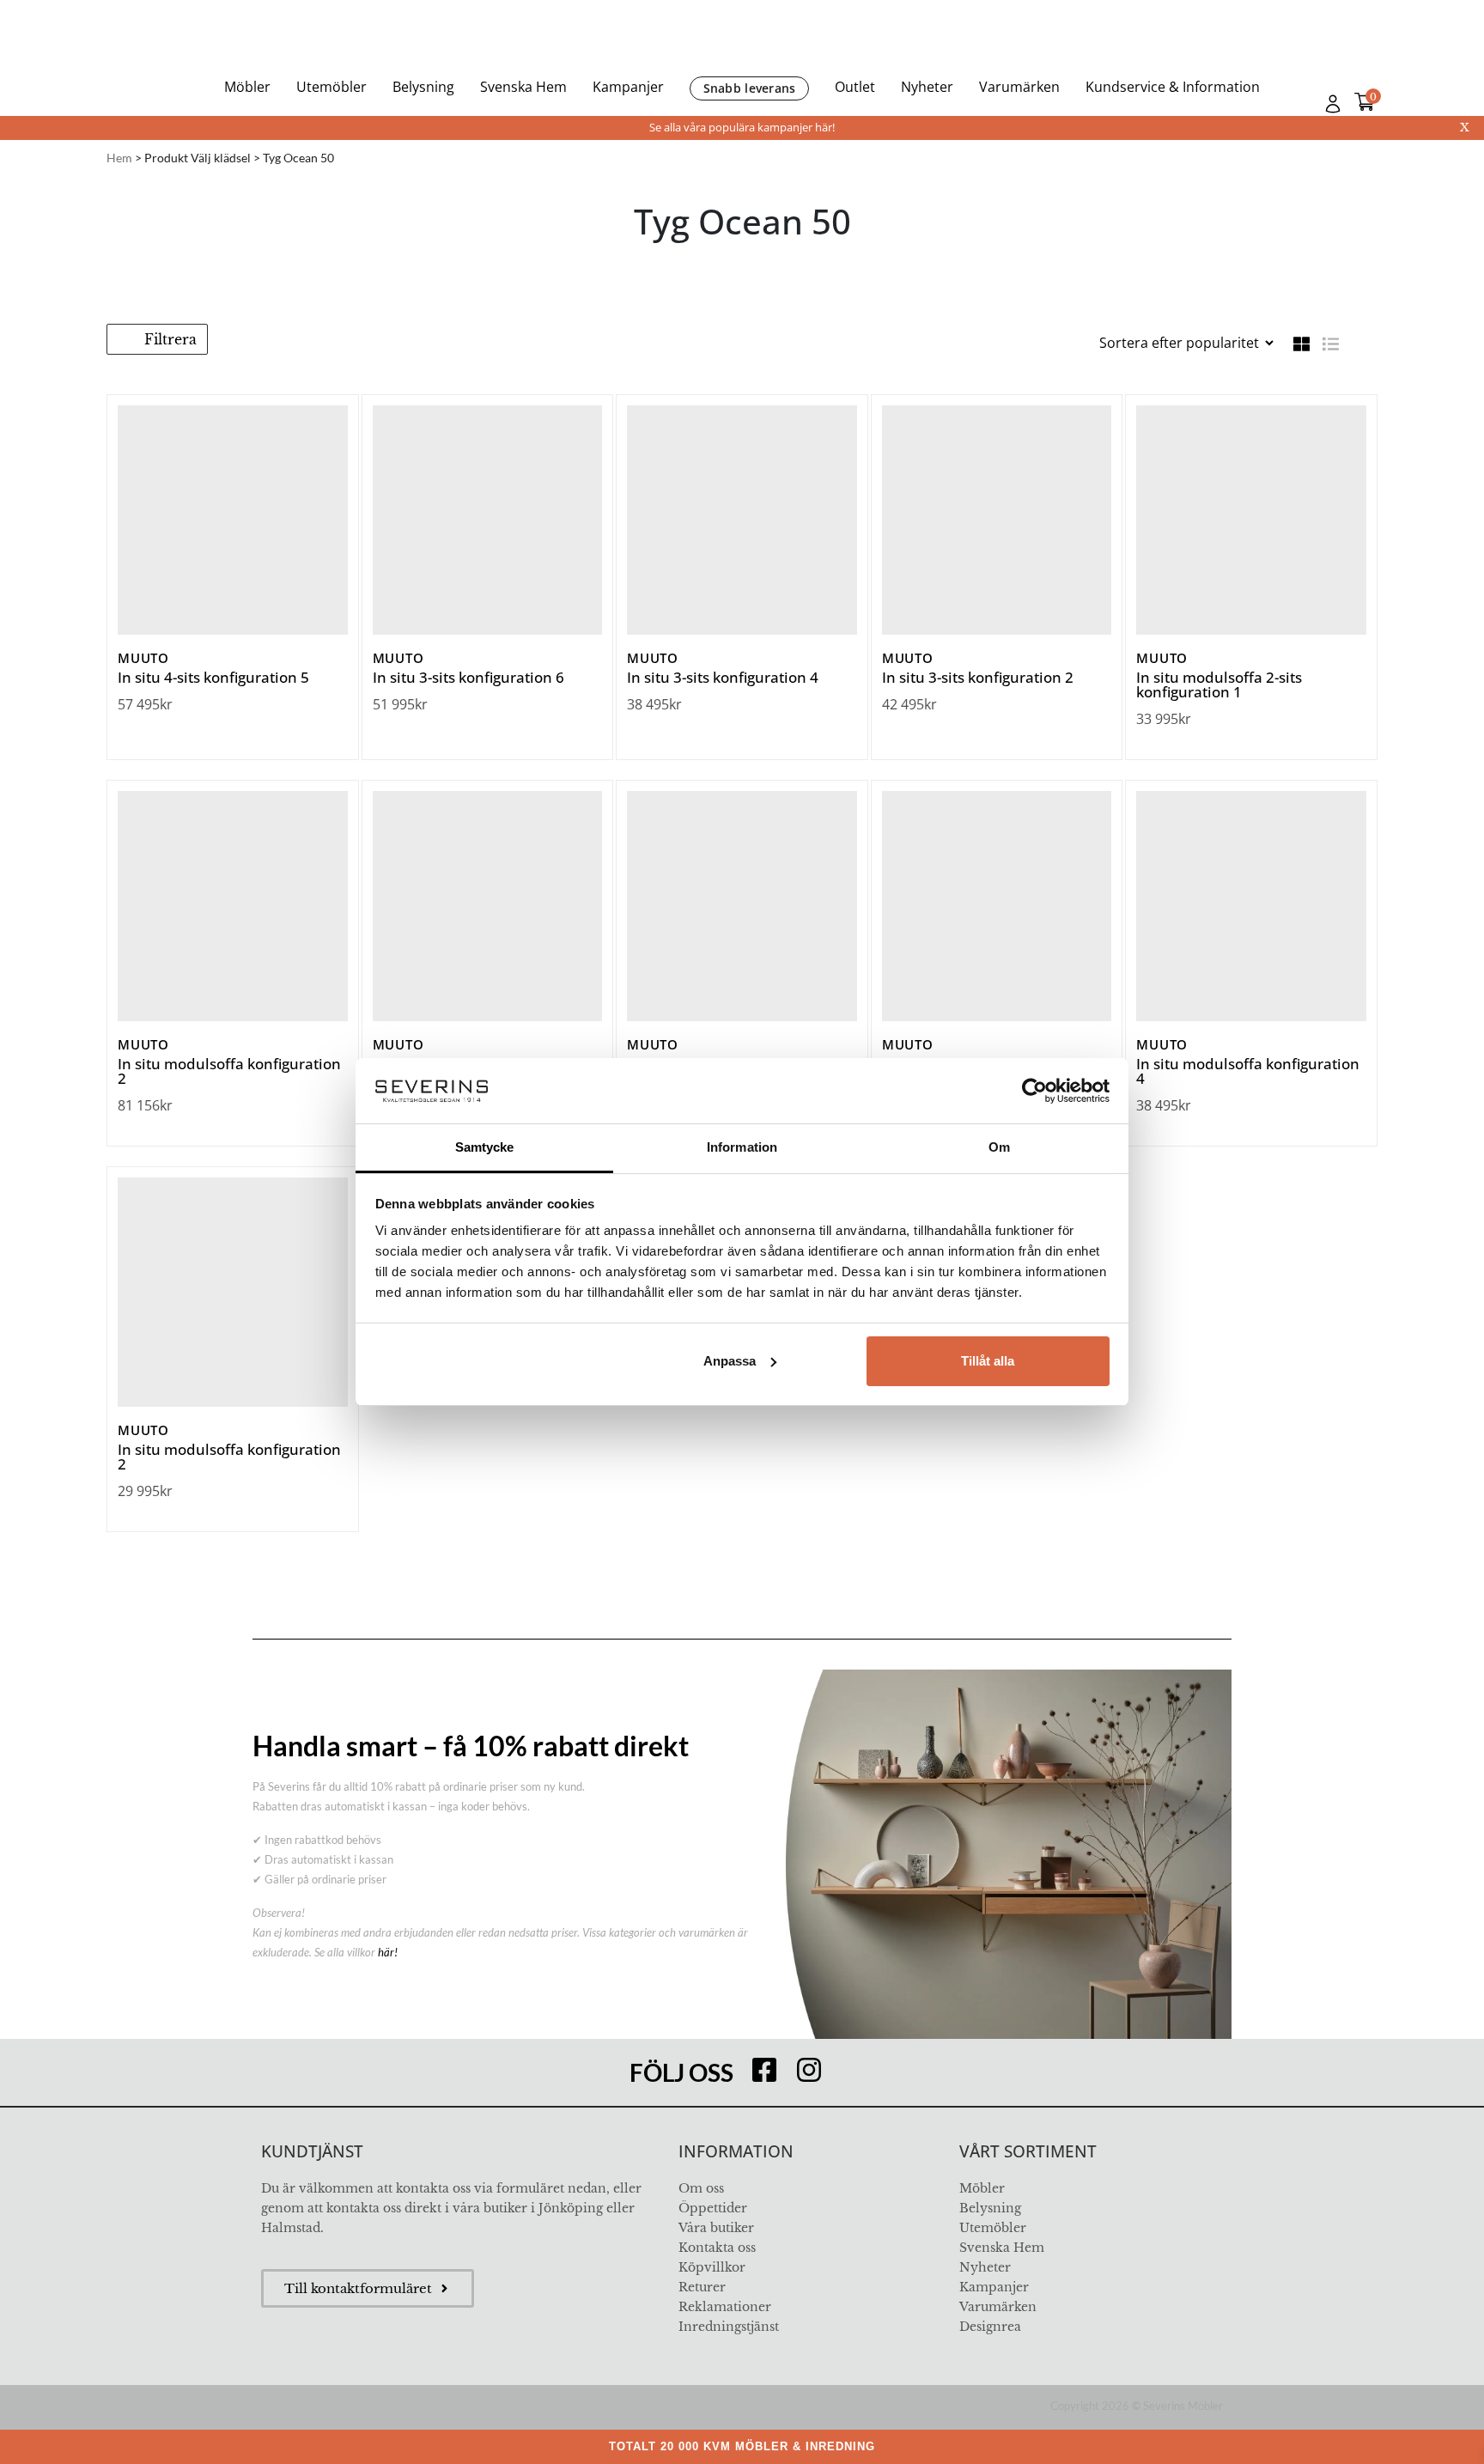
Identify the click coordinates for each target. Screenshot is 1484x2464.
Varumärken (1019, 87)
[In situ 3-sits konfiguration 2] (997, 520)
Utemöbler (331, 87)
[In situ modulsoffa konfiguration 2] (233, 906)
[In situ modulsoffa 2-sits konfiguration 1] (1251, 520)
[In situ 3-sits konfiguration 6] (488, 520)
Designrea (990, 2327)
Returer (702, 2287)
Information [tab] (742, 1147)
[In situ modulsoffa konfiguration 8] (742, 906)
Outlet (855, 87)
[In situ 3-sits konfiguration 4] (742, 520)
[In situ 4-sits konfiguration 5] (233, 520)
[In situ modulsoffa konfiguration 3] (488, 906)
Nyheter (927, 87)
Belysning (423, 87)
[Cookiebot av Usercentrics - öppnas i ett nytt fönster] (1034, 1091)
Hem (119, 158)
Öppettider (713, 2208)
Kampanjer (628, 87)
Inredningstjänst (729, 2327)
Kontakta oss (717, 2248)
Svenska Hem (523, 87)
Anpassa (730, 1361)
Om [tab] (999, 1147)
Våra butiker (716, 2228)
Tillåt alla (988, 1361)
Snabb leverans (750, 88)
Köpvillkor (712, 2267)
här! (388, 1952)
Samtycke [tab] (485, 1147)
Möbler (247, 87)
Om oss (701, 2188)
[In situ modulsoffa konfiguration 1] (997, 906)
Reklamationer (725, 2307)
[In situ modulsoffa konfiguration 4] (1251, 906)
